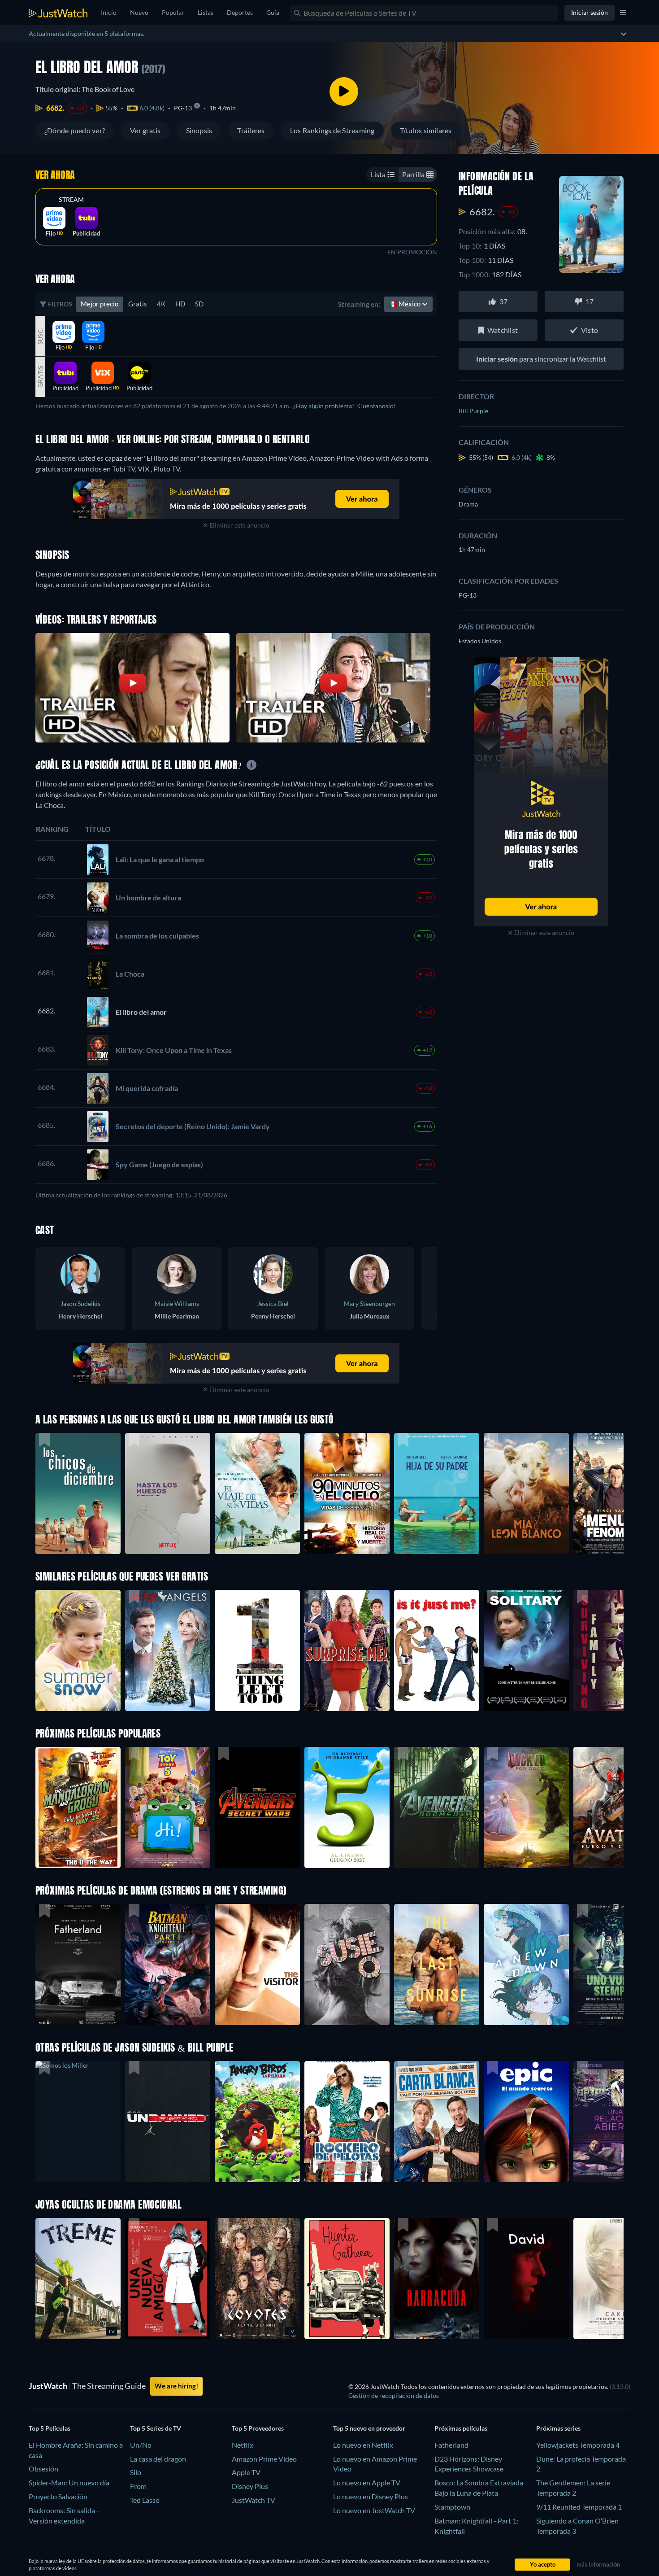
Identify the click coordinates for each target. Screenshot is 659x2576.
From (138, 2486)
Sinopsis (199, 130)
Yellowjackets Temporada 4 (578, 2445)
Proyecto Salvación (58, 2496)
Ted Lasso (145, 2500)
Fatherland (451, 2445)
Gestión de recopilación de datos (394, 2395)
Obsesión (43, 2469)
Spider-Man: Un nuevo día (69, 2482)
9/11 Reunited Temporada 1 (579, 2507)
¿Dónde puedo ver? (75, 130)
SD (199, 304)
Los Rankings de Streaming (332, 130)
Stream (71, 200)
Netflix (243, 2445)
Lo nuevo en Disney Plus (371, 2496)
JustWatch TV (254, 2500)
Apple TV (246, 2472)
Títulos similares (426, 130)
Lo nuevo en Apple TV (367, 2482)
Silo (136, 2472)
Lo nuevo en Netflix (363, 2445)
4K (161, 304)
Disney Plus (250, 2486)
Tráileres (251, 130)
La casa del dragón (158, 2459)
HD (180, 304)
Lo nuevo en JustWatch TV (374, 2510)
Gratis (138, 304)
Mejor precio (100, 304)
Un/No (141, 2445)
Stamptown (452, 2507)
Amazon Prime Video (264, 2459)
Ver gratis (145, 130)
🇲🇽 (405, 304)
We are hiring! (176, 2386)
